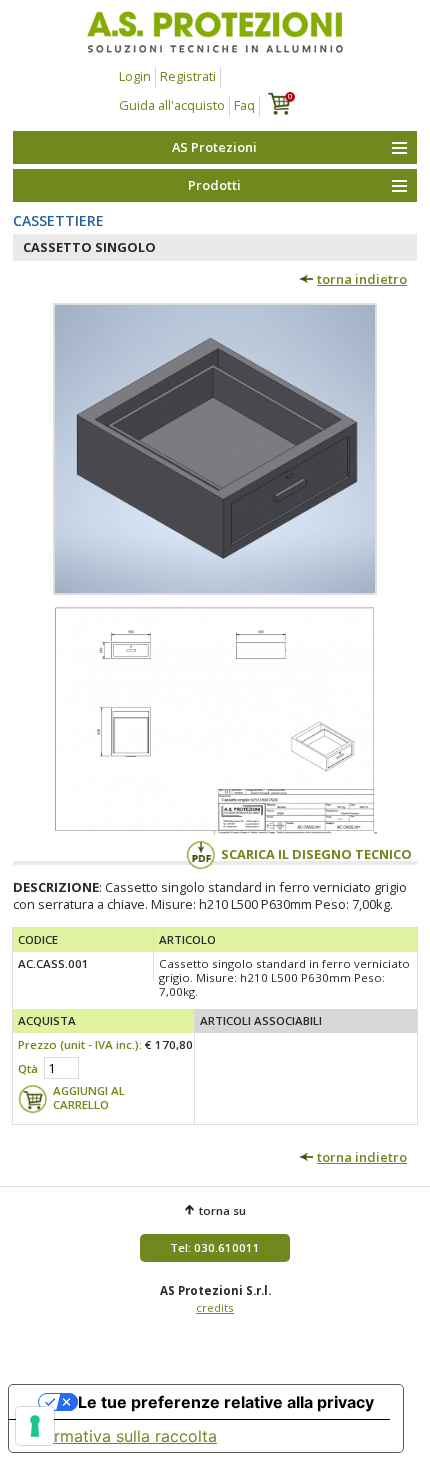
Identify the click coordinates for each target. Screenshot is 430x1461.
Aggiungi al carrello (89, 1097)
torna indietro (362, 279)
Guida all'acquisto (172, 105)
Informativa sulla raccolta (121, 1436)
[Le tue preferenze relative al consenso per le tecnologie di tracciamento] (35, 1426)
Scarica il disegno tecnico (316, 854)
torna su (222, 1210)
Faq (244, 105)
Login (135, 76)
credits (215, 1307)
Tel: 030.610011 (215, 1247)
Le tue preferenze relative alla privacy (226, 1402)
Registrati (188, 76)
